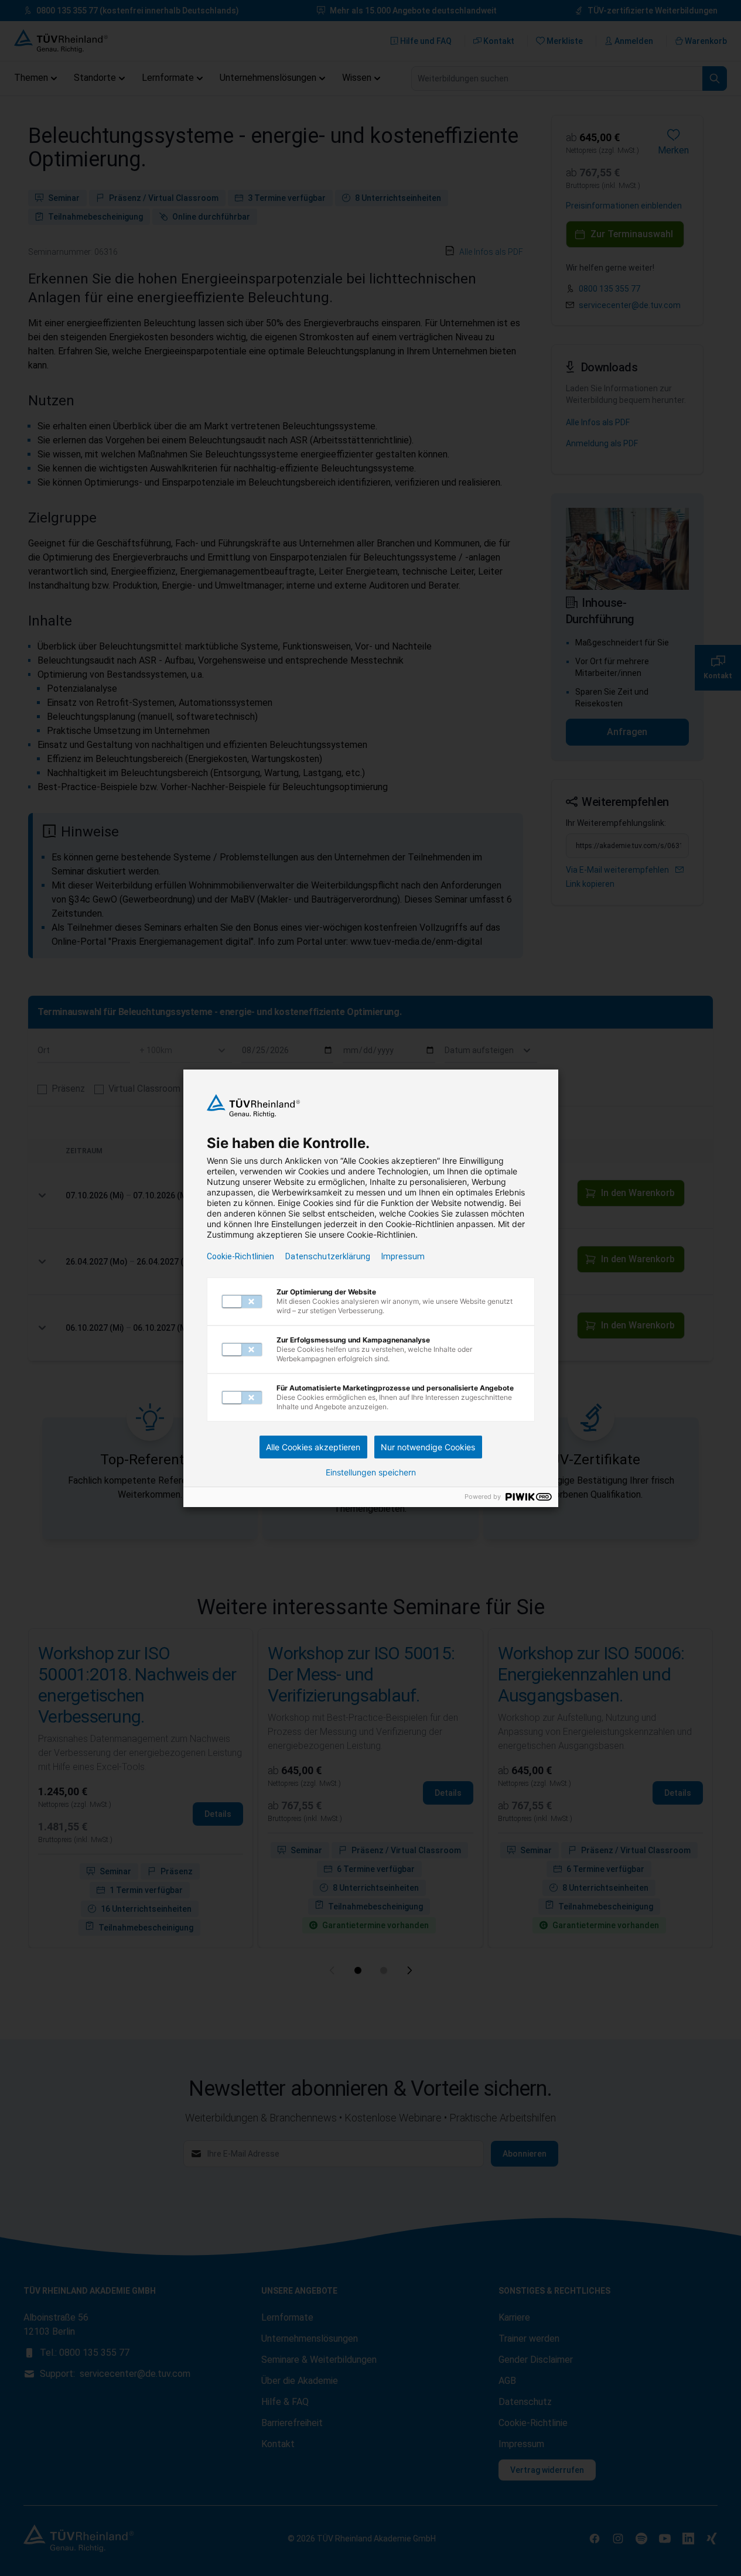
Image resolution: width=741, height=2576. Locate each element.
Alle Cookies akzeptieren (313, 1447)
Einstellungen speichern (371, 1473)
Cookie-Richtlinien (240, 1256)
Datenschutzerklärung (328, 1256)
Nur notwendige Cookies (428, 1447)
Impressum (403, 1256)
